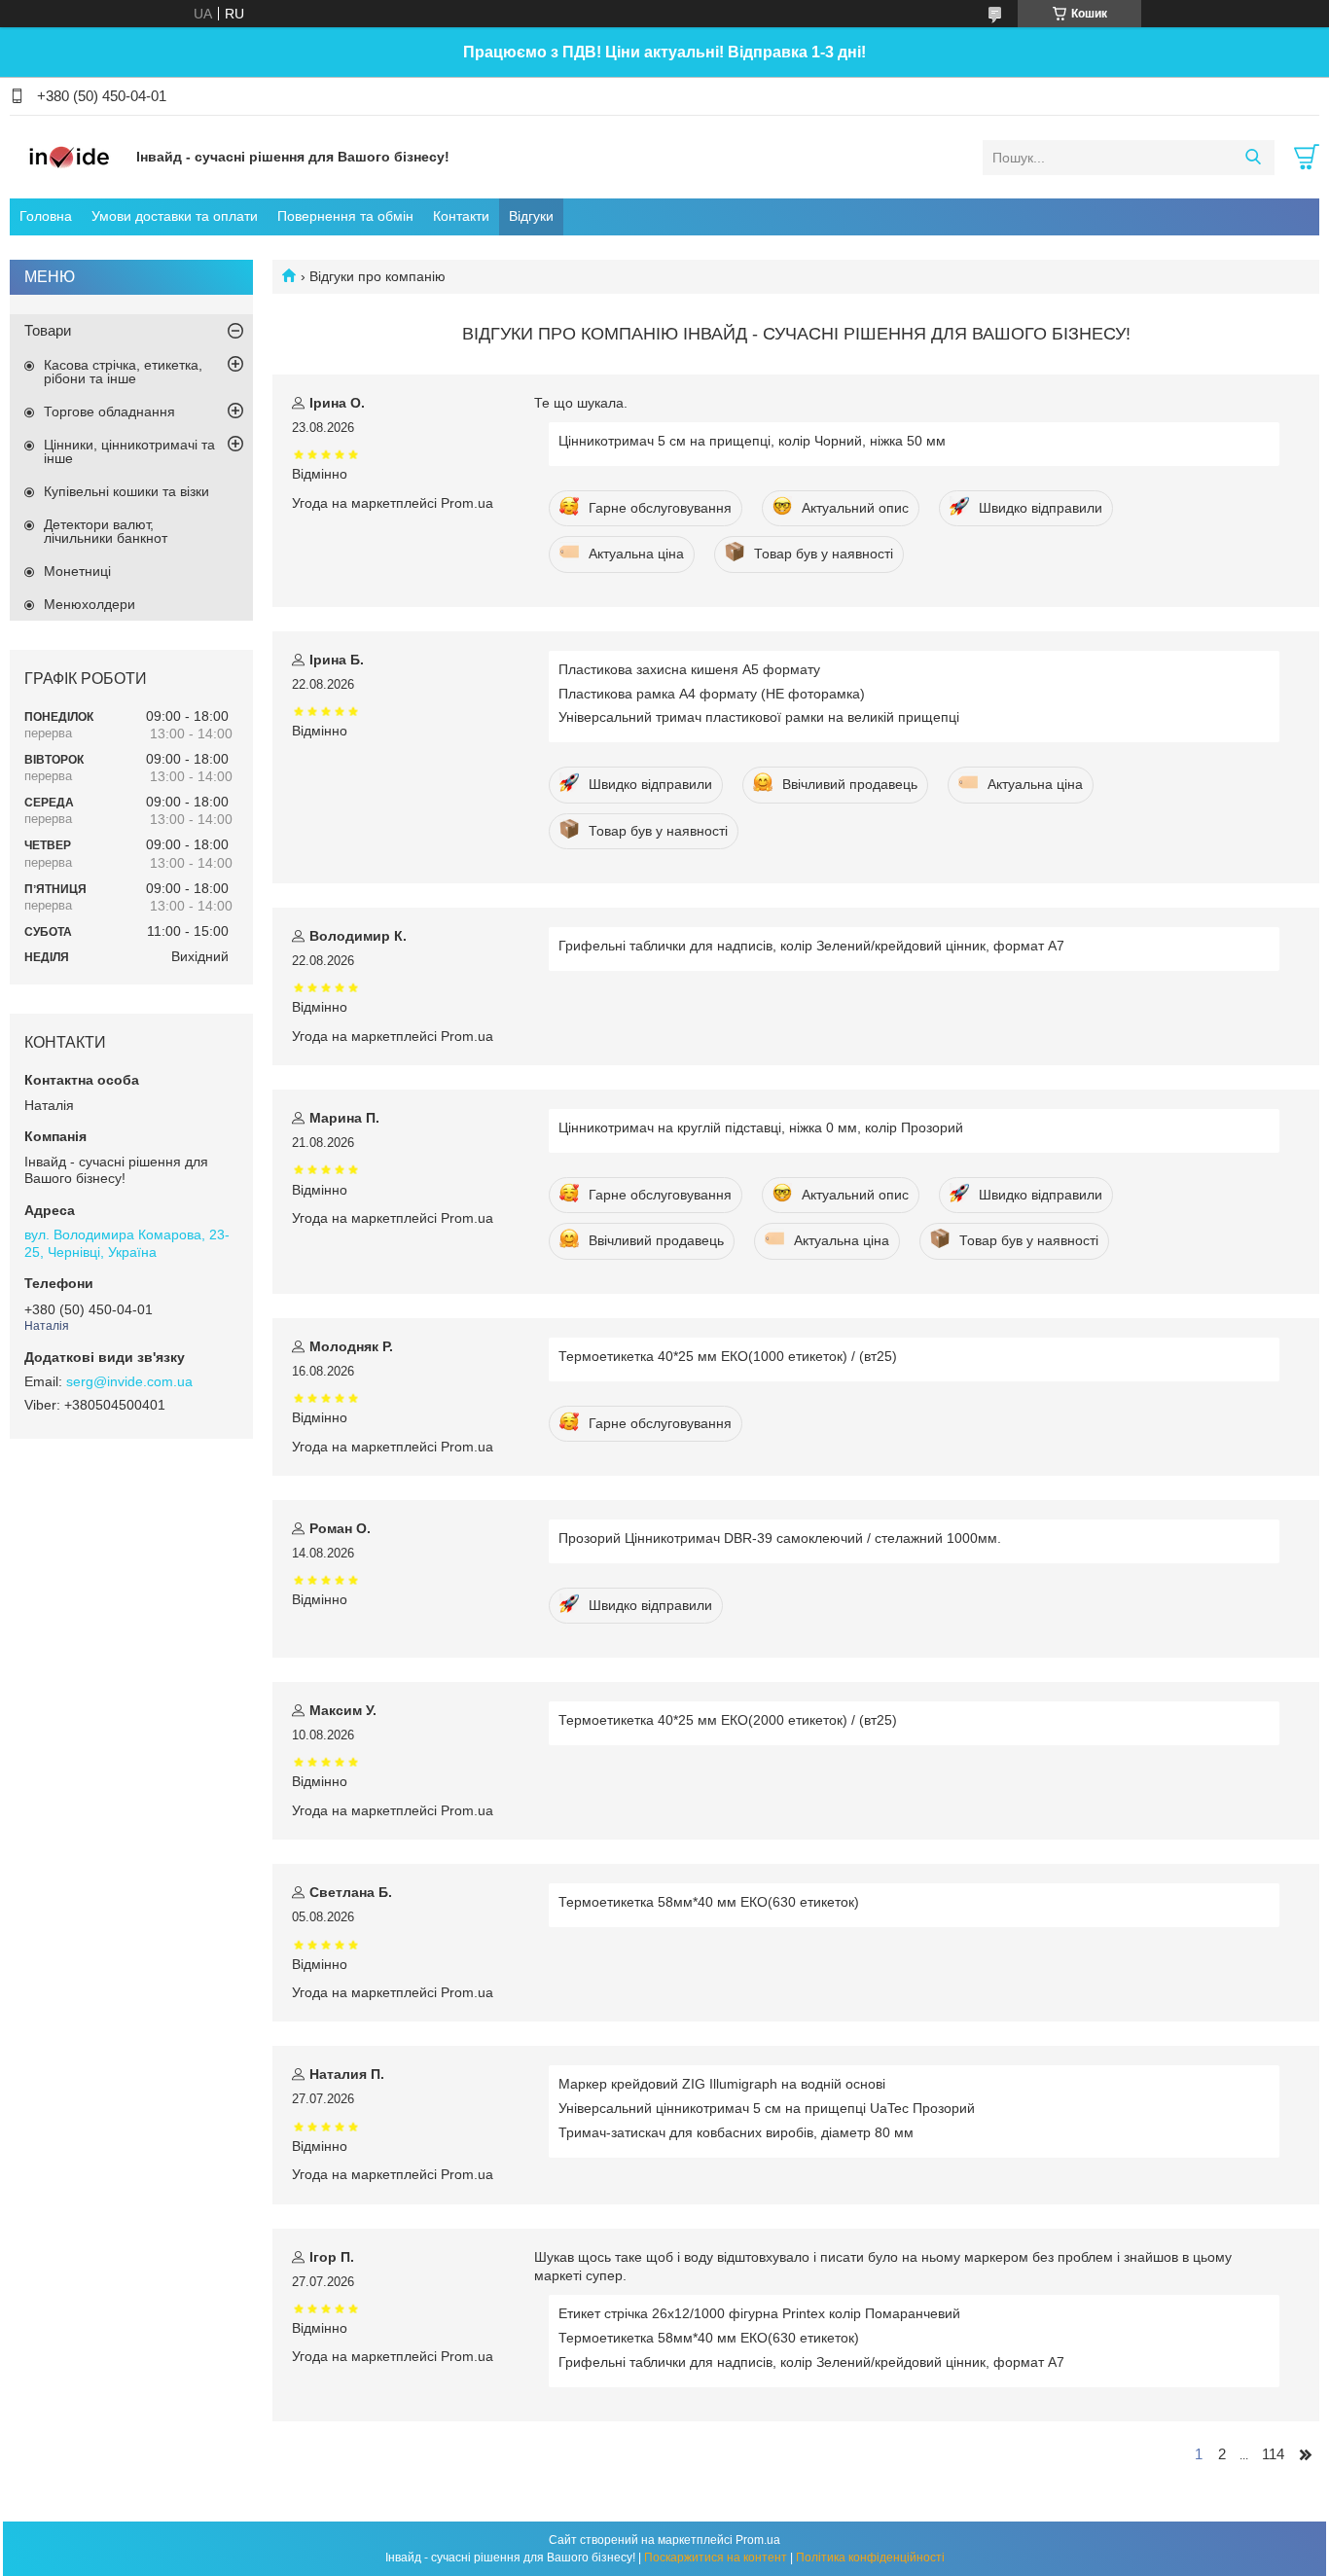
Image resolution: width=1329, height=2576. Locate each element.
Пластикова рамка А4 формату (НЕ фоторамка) (712, 694)
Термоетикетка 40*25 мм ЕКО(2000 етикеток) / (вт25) (728, 1720)
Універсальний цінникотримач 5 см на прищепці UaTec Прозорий (767, 2108)
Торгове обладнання (109, 411)
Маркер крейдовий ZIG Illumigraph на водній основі (722, 2084)
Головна (46, 216)
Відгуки (531, 216)
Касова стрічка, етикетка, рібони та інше (123, 372)
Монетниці (77, 571)
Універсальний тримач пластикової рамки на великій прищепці (759, 717)
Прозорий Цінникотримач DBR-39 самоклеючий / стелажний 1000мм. (780, 1538)
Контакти (461, 216)
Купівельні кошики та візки (126, 491)
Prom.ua (758, 2540)
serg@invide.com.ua (129, 1381)
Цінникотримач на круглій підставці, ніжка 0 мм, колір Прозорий (761, 1127)
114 (1273, 2454)
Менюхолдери (90, 604)
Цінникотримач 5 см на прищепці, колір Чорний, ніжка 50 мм (752, 441)
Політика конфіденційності (870, 2558)
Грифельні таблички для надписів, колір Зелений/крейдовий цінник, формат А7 (811, 946)
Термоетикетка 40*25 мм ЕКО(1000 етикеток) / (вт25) (728, 1356)
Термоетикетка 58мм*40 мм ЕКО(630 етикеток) (709, 1902)
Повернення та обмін (345, 216)
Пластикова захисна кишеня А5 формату (689, 669)
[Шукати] (1253, 158)
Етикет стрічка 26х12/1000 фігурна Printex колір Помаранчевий (759, 2313)
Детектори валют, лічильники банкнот (106, 531)
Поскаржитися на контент (716, 2558)
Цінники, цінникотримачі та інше (129, 451)
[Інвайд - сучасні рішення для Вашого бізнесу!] (68, 157)
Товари (48, 330)
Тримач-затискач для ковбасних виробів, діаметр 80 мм (736, 2132)
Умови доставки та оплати (175, 216)
